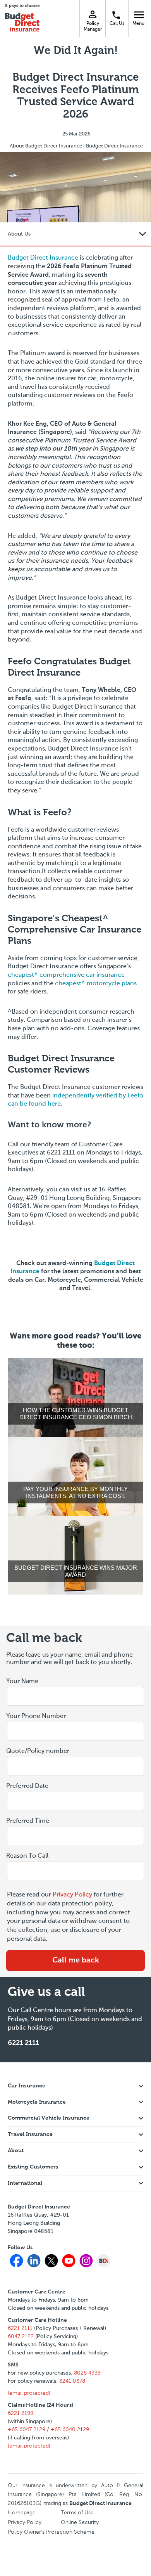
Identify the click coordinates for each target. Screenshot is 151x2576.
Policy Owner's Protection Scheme (51, 2532)
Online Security (80, 2522)
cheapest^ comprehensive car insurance (66, 975)
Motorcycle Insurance (37, 2102)
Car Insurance (27, 2086)
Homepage (22, 2513)
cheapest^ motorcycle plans (96, 984)
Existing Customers (33, 2167)
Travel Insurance (30, 2134)
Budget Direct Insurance (43, 258)
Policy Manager (93, 26)
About (16, 2151)
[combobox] (75, 1801)
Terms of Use (77, 2513)
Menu (140, 14)
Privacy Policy (72, 1895)
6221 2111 (23, 2043)
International (25, 2183)
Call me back (76, 1961)
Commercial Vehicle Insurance (49, 2118)
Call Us (117, 24)
